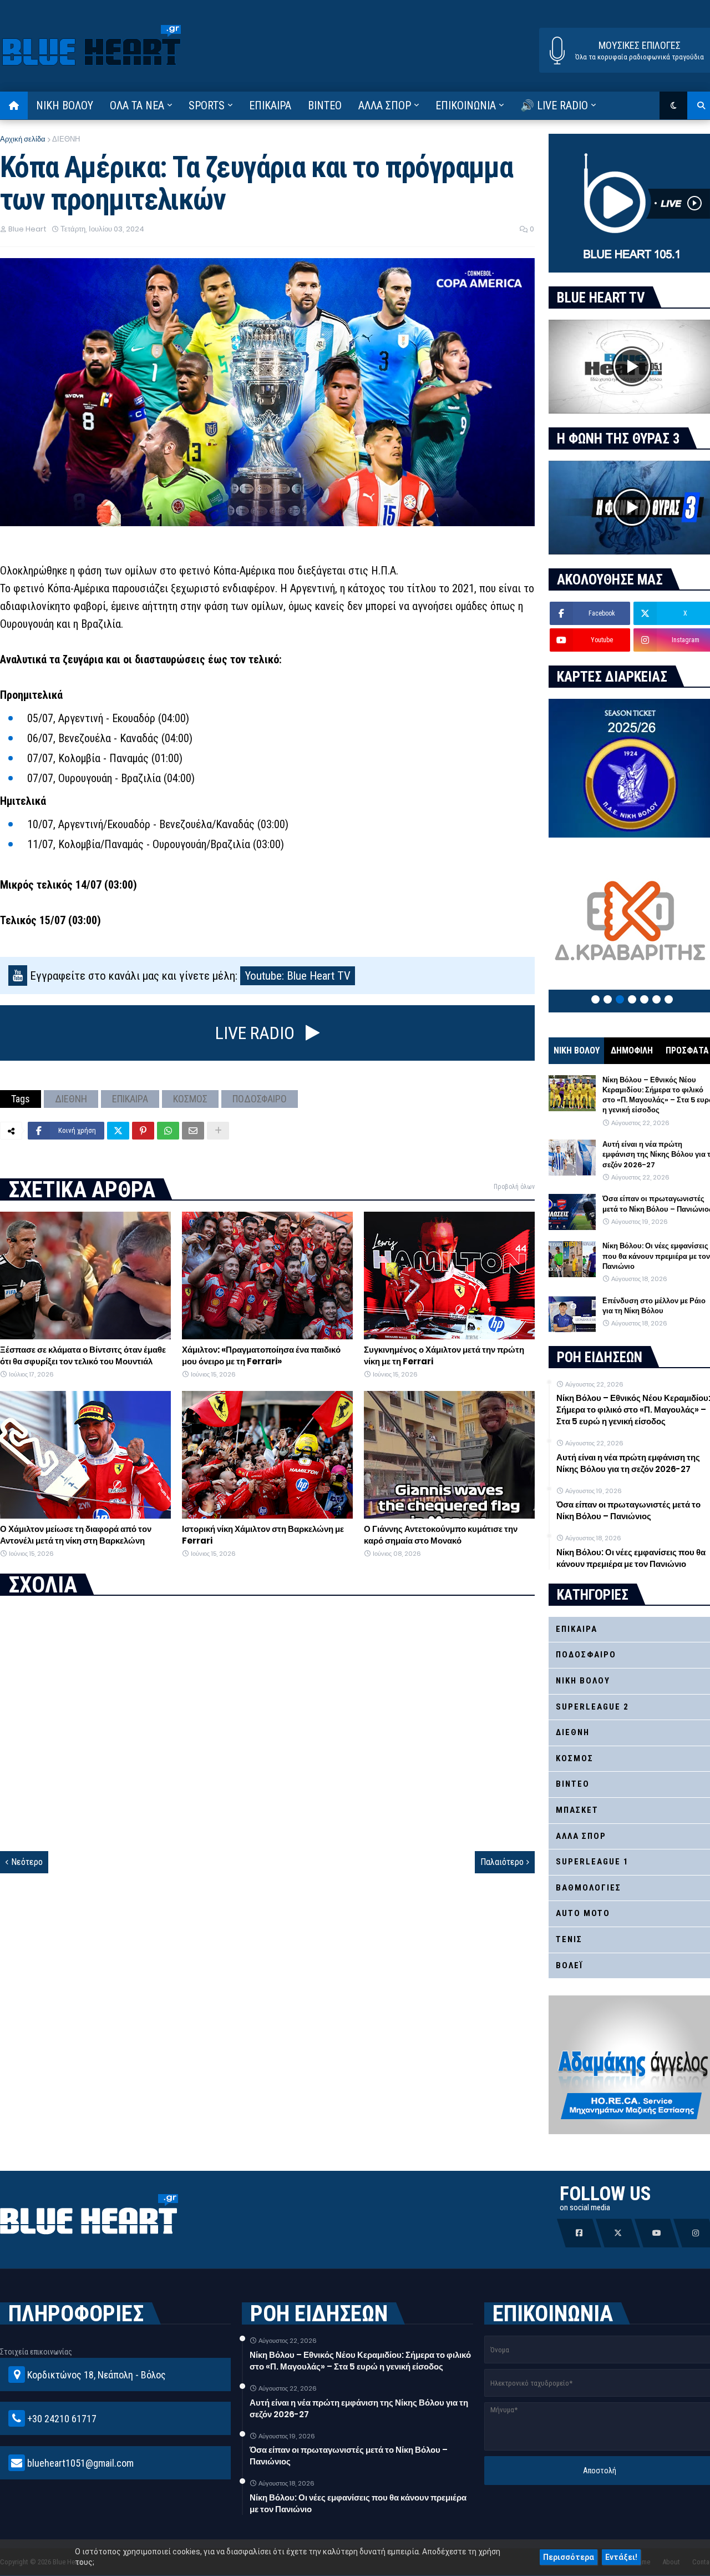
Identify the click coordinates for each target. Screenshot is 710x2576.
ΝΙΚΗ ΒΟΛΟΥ (577, 1050)
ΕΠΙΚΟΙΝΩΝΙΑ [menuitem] (466, 105)
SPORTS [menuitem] (207, 105)
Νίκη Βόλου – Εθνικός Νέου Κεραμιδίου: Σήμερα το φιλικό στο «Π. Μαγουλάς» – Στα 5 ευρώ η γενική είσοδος (360, 2361)
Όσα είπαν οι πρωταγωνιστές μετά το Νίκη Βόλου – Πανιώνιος (349, 2456)
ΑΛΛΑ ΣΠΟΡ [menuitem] (385, 105)
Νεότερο (27, 1862)
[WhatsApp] (168, 1131)
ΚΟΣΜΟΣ (190, 1099)
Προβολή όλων (514, 1187)
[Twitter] (118, 1131)
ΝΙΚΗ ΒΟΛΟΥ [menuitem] (65, 105)
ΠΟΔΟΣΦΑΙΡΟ (260, 1099)
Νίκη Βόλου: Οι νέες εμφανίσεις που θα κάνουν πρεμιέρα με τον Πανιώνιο (358, 2503)
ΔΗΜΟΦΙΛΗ (632, 1050)
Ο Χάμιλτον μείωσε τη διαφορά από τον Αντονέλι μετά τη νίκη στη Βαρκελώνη (76, 1535)
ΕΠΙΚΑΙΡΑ (130, 1099)
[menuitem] (14, 105)
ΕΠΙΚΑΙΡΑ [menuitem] (270, 105)
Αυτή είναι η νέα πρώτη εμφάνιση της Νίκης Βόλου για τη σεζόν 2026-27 (359, 2408)
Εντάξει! (621, 2557)
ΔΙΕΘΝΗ (66, 139)
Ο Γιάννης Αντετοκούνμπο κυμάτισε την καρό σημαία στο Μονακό (441, 1535)
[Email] (193, 1131)
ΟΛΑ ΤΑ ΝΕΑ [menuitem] (137, 105)
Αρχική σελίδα (23, 139)
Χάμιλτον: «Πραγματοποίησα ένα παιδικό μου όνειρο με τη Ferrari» (261, 1355)
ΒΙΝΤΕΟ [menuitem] (325, 105)
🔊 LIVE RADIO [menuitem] (554, 105)
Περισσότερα (569, 2557)
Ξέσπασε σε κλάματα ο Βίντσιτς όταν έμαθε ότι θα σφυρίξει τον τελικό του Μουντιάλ (83, 1355)
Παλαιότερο (502, 1862)
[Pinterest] (143, 1131)
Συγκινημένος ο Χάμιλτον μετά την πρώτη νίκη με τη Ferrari (444, 1355)
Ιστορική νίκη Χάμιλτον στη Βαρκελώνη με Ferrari (263, 1535)
